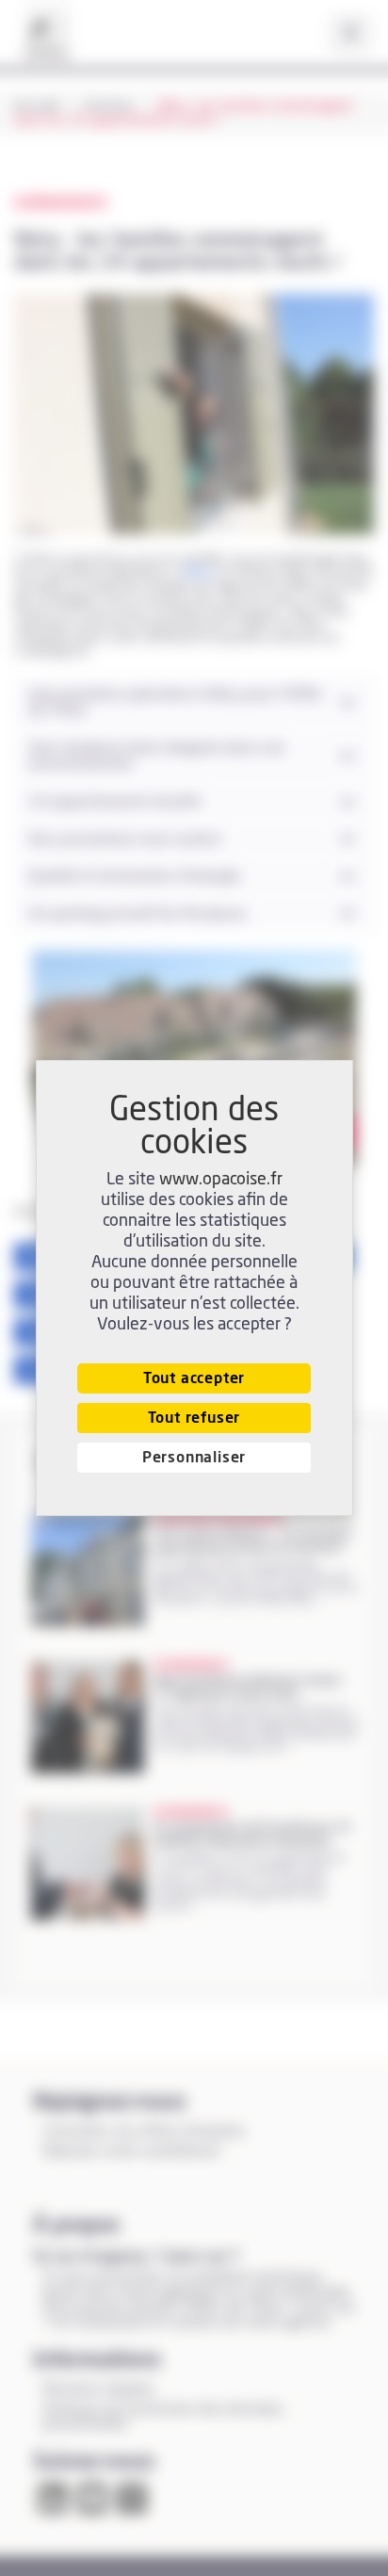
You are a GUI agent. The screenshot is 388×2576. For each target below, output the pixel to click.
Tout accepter (194, 1378)
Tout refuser (194, 1418)
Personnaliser (194, 1458)
